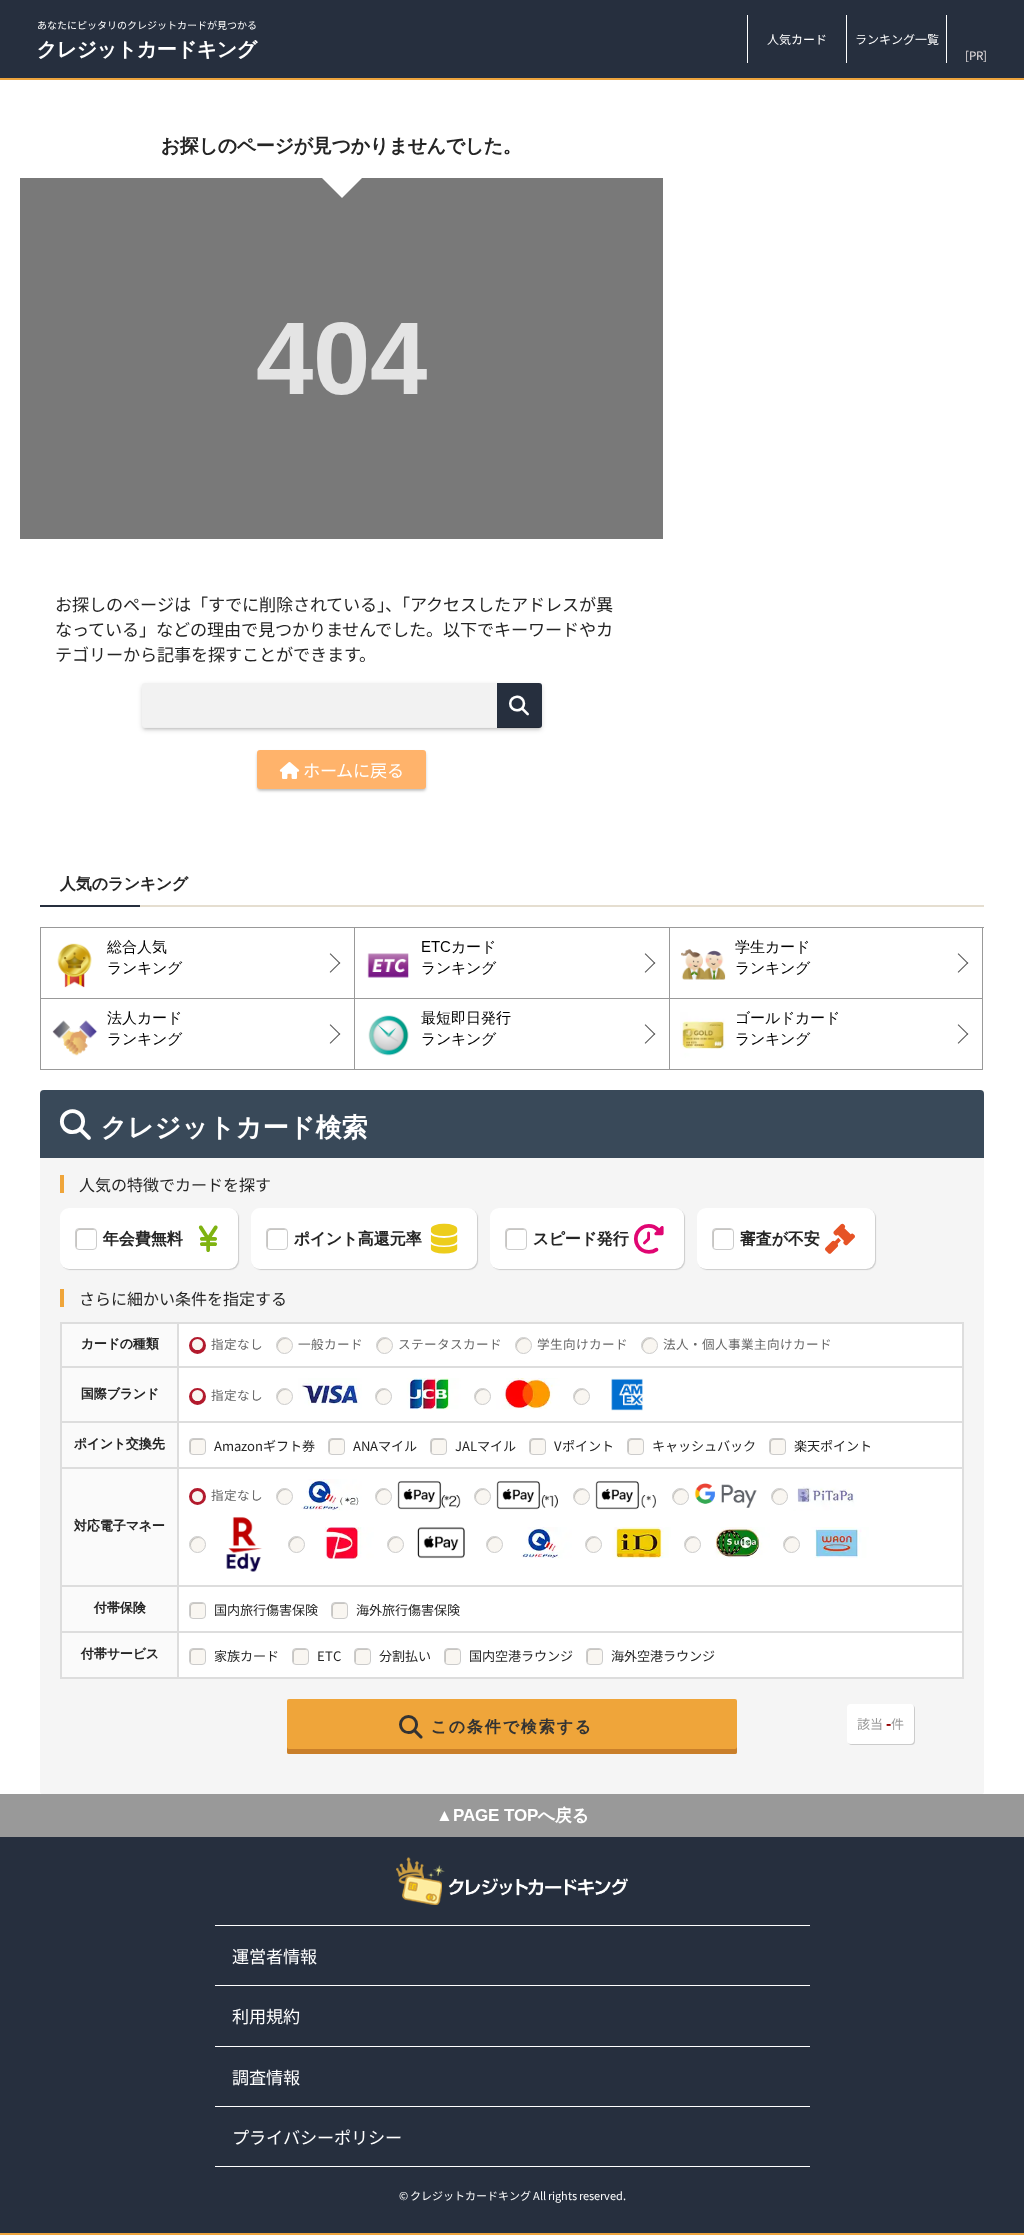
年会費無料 (143, 1238)
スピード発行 (581, 1238)
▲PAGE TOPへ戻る (512, 1815)
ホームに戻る (351, 769)
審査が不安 (780, 1238)
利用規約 (266, 2015)
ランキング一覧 (897, 38)
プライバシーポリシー (317, 2136)
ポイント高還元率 (358, 1238)
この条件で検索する (512, 1726)
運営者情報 (274, 1955)
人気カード (797, 38)
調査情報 (266, 2076)
